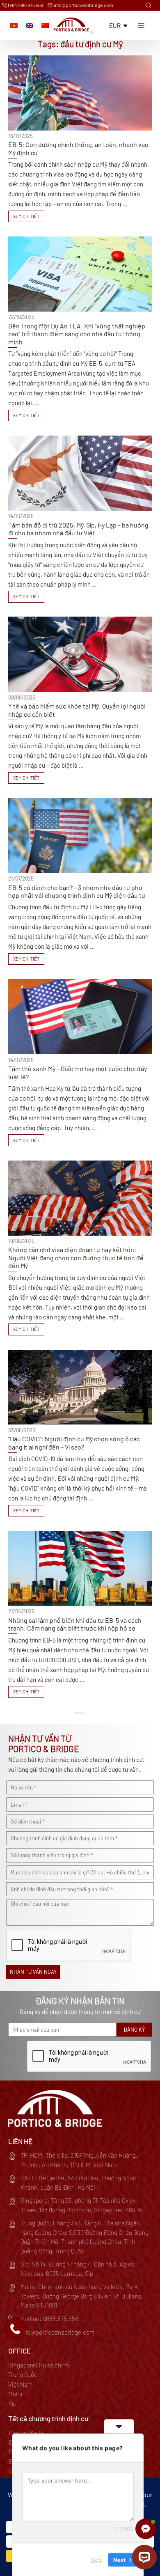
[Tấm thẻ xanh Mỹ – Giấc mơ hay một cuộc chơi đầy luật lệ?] (80, 1063)
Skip (96, 2559)
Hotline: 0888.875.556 (49, 2319)
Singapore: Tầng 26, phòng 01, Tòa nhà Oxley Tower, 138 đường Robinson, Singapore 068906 (81, 2205)
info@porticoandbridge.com (83, 5)
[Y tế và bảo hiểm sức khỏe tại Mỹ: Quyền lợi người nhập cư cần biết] (80, 700)
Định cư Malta (26, 2433)
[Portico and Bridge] (73, 25)
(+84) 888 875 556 (25, 5)
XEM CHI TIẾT (26, 216)
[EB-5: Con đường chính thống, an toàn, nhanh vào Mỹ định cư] (80, 139)
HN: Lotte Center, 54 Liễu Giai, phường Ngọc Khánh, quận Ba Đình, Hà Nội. (78, 2183)
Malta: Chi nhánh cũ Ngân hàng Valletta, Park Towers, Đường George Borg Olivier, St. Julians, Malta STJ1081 (82, 2296)
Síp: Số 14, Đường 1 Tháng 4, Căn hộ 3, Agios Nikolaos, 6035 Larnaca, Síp (77, 2269)
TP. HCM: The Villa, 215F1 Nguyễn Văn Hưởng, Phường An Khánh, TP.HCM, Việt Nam (79, 2160)
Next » (83, 1713)
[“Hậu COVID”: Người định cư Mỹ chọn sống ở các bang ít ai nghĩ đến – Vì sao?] (80, 1433)
